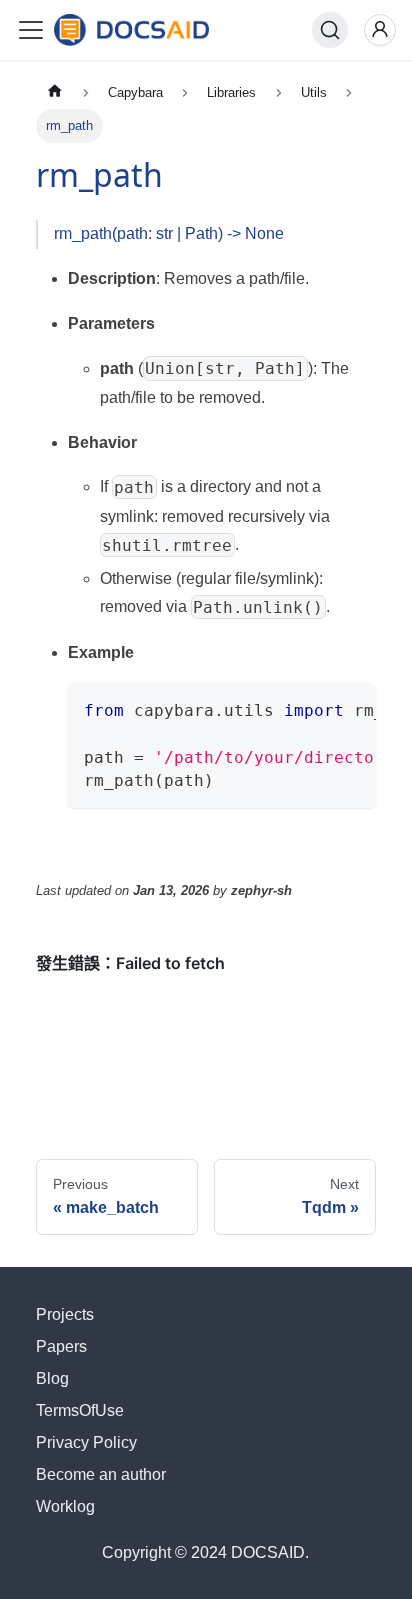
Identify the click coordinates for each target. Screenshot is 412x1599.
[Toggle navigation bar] (31, 30)
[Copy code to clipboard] (352, 708)
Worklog (65, 1506)
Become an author (101, 1474)
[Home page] (55, 92)
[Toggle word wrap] (315, 708)
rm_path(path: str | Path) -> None (169, 233)
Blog (52, 1378)
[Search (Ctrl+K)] (330, 30)
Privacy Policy (86, 1442)
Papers (61, 1346)
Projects (65, 1314)
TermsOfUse (80, 1410)
